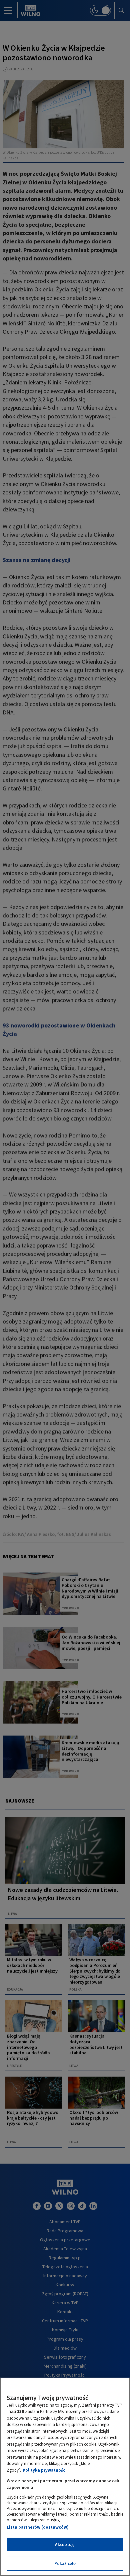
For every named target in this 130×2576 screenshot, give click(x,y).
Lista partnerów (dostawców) (38, 2527)
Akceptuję (65, 2544)
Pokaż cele (65, 2563)
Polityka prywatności (45, 2470)
